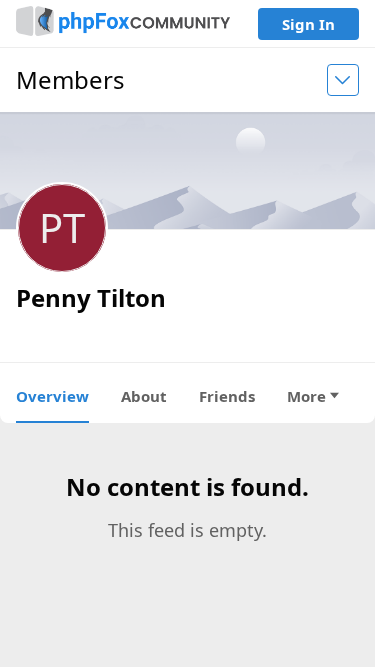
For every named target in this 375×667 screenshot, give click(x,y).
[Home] (123, 23)
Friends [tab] (227, 396)
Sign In (308, 24)
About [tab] (144, 396)
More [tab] (306, 396)
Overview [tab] (52, 396)
